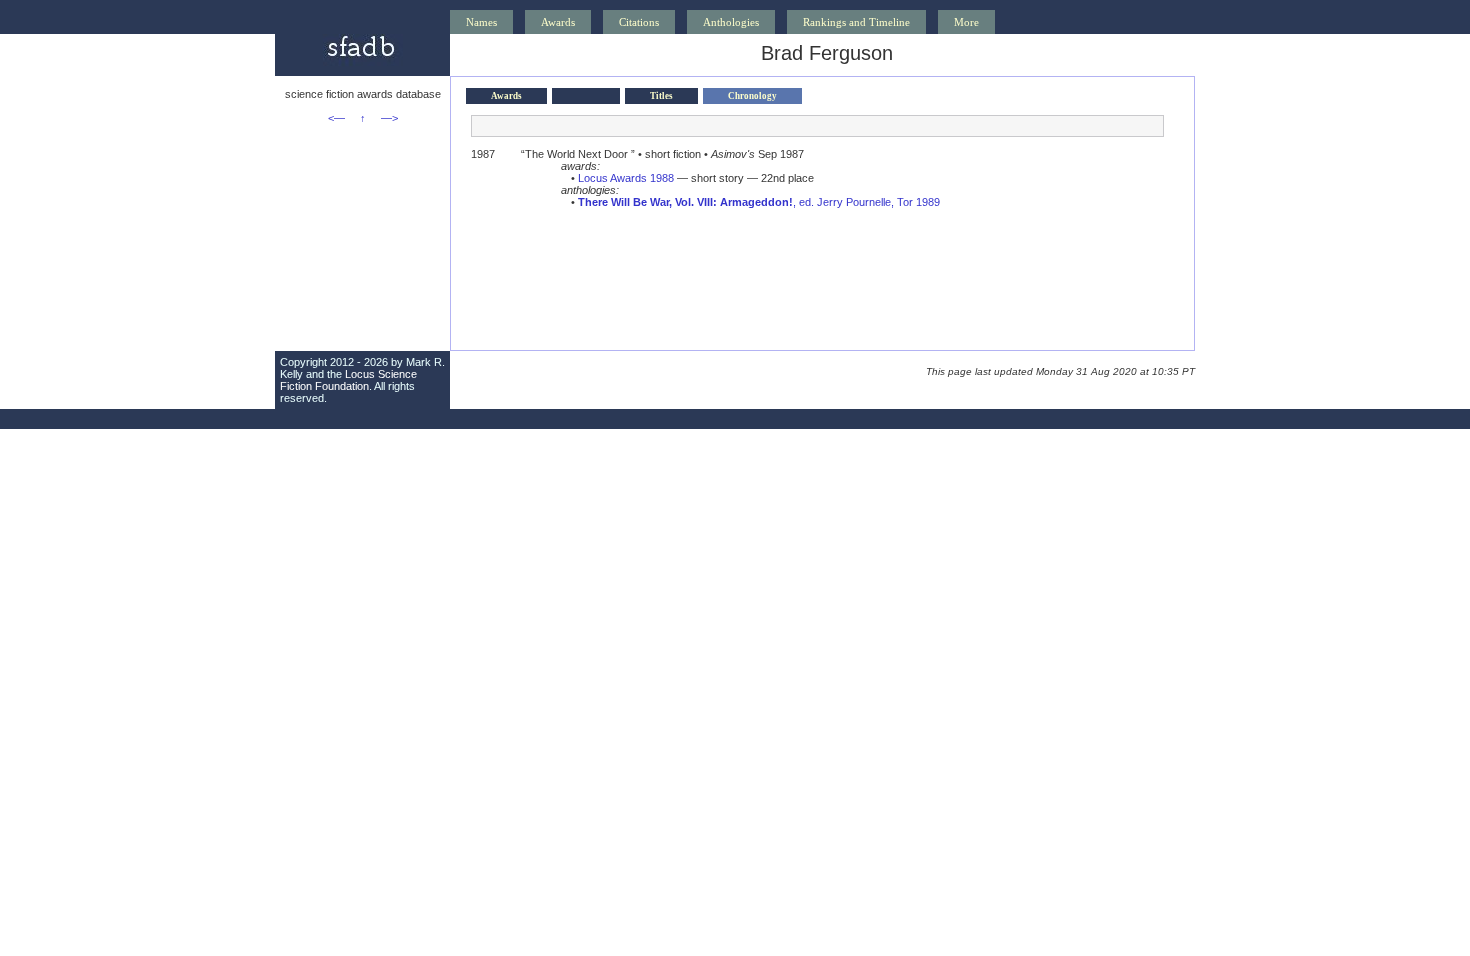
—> (389, 118)
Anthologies (731, 22)
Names (481, 22)
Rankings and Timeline (856, 22)
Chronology (752, 96)
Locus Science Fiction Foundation (348, 380)
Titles (661, 96)
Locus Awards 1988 (626, 178)
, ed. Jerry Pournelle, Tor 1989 (759, 202)
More (966, 22)
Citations (639, 22)
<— (336, 118)
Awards (558, 22)
